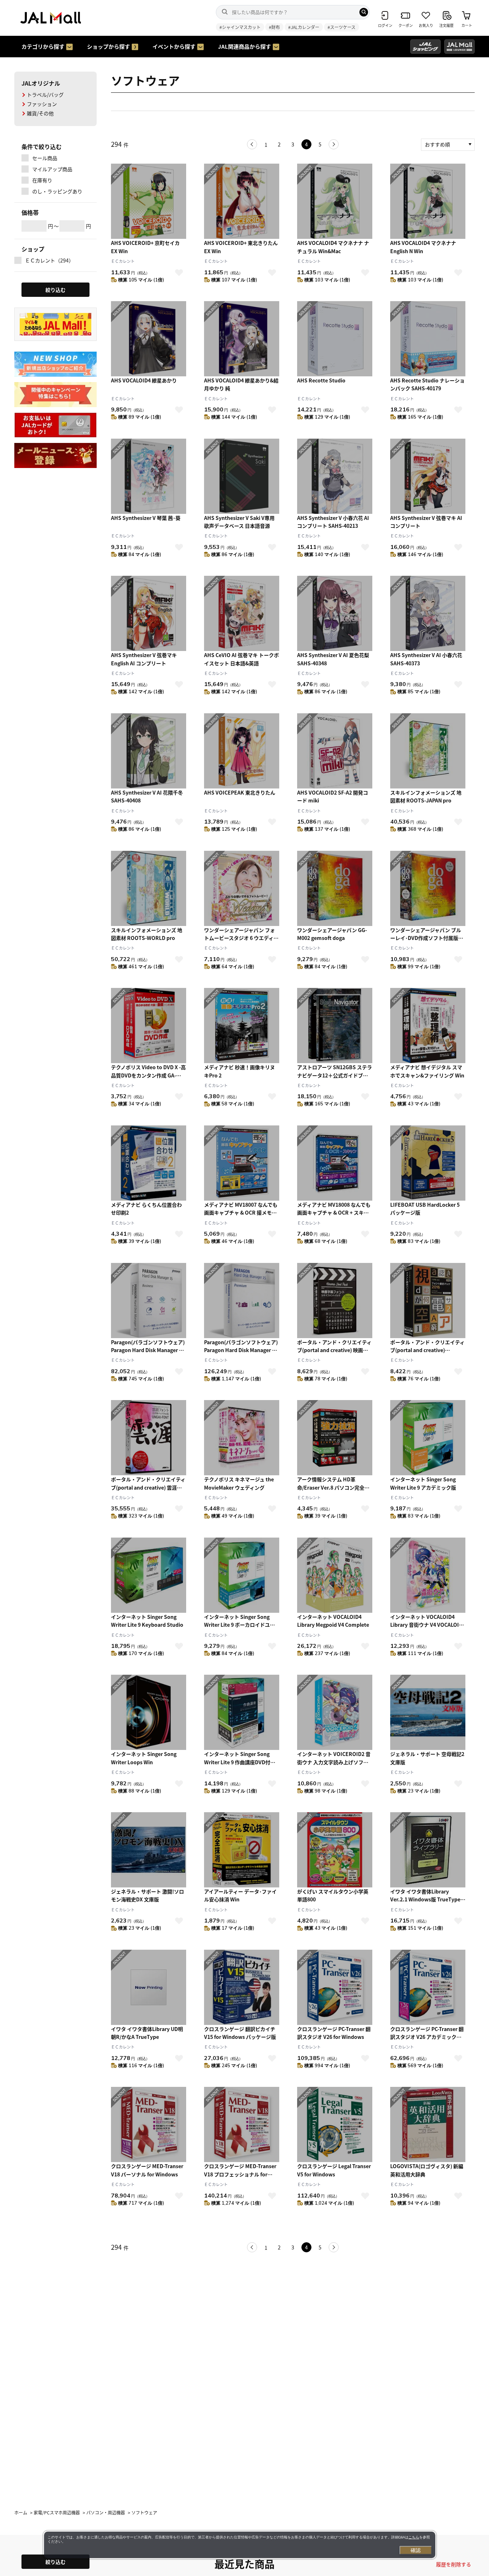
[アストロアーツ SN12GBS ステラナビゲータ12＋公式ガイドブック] (335, 1026)
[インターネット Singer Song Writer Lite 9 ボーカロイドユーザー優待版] (242, 1575)
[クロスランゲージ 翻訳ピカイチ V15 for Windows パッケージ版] (242, 1987)
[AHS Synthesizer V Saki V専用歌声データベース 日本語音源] (242, 476)
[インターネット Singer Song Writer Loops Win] (149, 1712)
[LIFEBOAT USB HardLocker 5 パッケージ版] (428, 1163)
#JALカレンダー (304, 27)
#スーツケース (342, 27)
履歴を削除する (454, 2564)
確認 (416, 2550)
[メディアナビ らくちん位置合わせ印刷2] (149, 1163)
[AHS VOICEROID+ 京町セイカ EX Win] (149, 201)
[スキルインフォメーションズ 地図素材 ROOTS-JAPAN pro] (428, 751)
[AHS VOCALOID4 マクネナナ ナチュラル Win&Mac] (335, 201)
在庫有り (42, 180)
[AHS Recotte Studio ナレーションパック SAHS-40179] (428, 339)
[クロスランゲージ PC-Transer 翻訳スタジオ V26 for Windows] (335, 1987)
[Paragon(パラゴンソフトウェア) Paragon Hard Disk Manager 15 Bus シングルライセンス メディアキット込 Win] (149, 1301)
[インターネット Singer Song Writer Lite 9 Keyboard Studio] (149, 1575)
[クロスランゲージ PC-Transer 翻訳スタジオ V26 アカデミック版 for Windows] (428, 1987)
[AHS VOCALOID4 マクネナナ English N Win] (428, 201)
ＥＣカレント (123, 261)
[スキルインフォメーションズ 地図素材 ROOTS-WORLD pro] (149, 888)
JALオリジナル (41, 83)
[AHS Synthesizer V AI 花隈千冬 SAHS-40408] (149, 751)
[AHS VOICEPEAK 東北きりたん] (242, 751)
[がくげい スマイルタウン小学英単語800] (335, 1850)
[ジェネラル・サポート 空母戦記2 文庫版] (428, 1712)
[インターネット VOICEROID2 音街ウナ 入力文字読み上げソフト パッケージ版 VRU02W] (335, 1712)
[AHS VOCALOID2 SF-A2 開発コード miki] (335, 751)
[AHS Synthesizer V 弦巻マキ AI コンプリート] (428, 476)
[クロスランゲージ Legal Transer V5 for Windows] (335, 2124)
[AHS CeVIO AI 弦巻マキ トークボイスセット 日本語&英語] (242, 613)
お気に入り (179, 272)
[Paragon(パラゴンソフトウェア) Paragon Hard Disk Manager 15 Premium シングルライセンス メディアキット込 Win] (242, 1301)
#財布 (274, 27)
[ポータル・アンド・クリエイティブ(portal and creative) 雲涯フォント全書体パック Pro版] (149, 1438)
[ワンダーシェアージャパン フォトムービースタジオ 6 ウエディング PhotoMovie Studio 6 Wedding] (242, 888)
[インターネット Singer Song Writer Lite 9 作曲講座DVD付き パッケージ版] (242, 1712)
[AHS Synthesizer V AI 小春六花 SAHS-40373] (428, 613)
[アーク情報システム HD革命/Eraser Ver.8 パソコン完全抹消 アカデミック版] (335, 1438)
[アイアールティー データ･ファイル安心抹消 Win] (242, 1850)
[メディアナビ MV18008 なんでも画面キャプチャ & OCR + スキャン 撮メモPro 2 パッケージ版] (335, 1163)
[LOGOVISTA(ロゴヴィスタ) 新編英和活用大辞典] (428, 2124)
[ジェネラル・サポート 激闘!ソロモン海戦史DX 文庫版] (149, 1850)
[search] (364, 12)
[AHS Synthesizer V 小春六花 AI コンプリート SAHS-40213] (335, 476)
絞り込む (55, 2562)
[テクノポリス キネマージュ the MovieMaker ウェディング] (242, 1438)
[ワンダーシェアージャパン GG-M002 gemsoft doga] (335, 888)
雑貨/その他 (40, 113)
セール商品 (45, 158)
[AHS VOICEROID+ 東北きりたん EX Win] (242, 201)
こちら (414, 2537)
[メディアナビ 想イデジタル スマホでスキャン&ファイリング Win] (428, 1026)
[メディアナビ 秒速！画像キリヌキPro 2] (242, 1026)
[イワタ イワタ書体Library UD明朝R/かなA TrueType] (149, 1987)
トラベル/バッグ (45, 95)
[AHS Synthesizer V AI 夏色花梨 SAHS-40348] (335, 613)
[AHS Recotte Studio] (335, 339)
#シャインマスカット (240, 27)
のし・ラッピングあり (57, 191)
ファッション (42, 104)
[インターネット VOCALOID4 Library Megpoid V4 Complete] (335, 1575)
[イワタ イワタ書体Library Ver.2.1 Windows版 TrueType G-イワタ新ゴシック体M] (428, 1850)
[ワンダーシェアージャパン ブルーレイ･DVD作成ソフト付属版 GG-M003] (428, 888)
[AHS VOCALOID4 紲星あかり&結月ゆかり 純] (242, 339)
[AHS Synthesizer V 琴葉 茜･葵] (149, 476)
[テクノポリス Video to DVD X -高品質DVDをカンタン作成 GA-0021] (149, 1026)
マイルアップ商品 (52, 169)
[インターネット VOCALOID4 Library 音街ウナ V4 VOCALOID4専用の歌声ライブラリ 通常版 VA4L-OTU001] (428, 1575)
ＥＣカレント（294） (49, 260)
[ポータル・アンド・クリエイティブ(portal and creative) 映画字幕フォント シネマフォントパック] (335, 1301)
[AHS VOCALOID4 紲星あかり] (149, 339)
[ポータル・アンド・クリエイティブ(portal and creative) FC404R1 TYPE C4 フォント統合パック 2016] (428, 1301)
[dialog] (240, 2545)
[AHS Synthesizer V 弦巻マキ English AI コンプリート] (149, 613)
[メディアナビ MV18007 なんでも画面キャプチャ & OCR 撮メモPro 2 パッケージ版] (242, 1163)
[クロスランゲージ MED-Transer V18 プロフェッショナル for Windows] (242, 2124)
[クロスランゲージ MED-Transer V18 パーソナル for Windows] (149, 2124)
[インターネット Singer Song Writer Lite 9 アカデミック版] (428, 1438)
